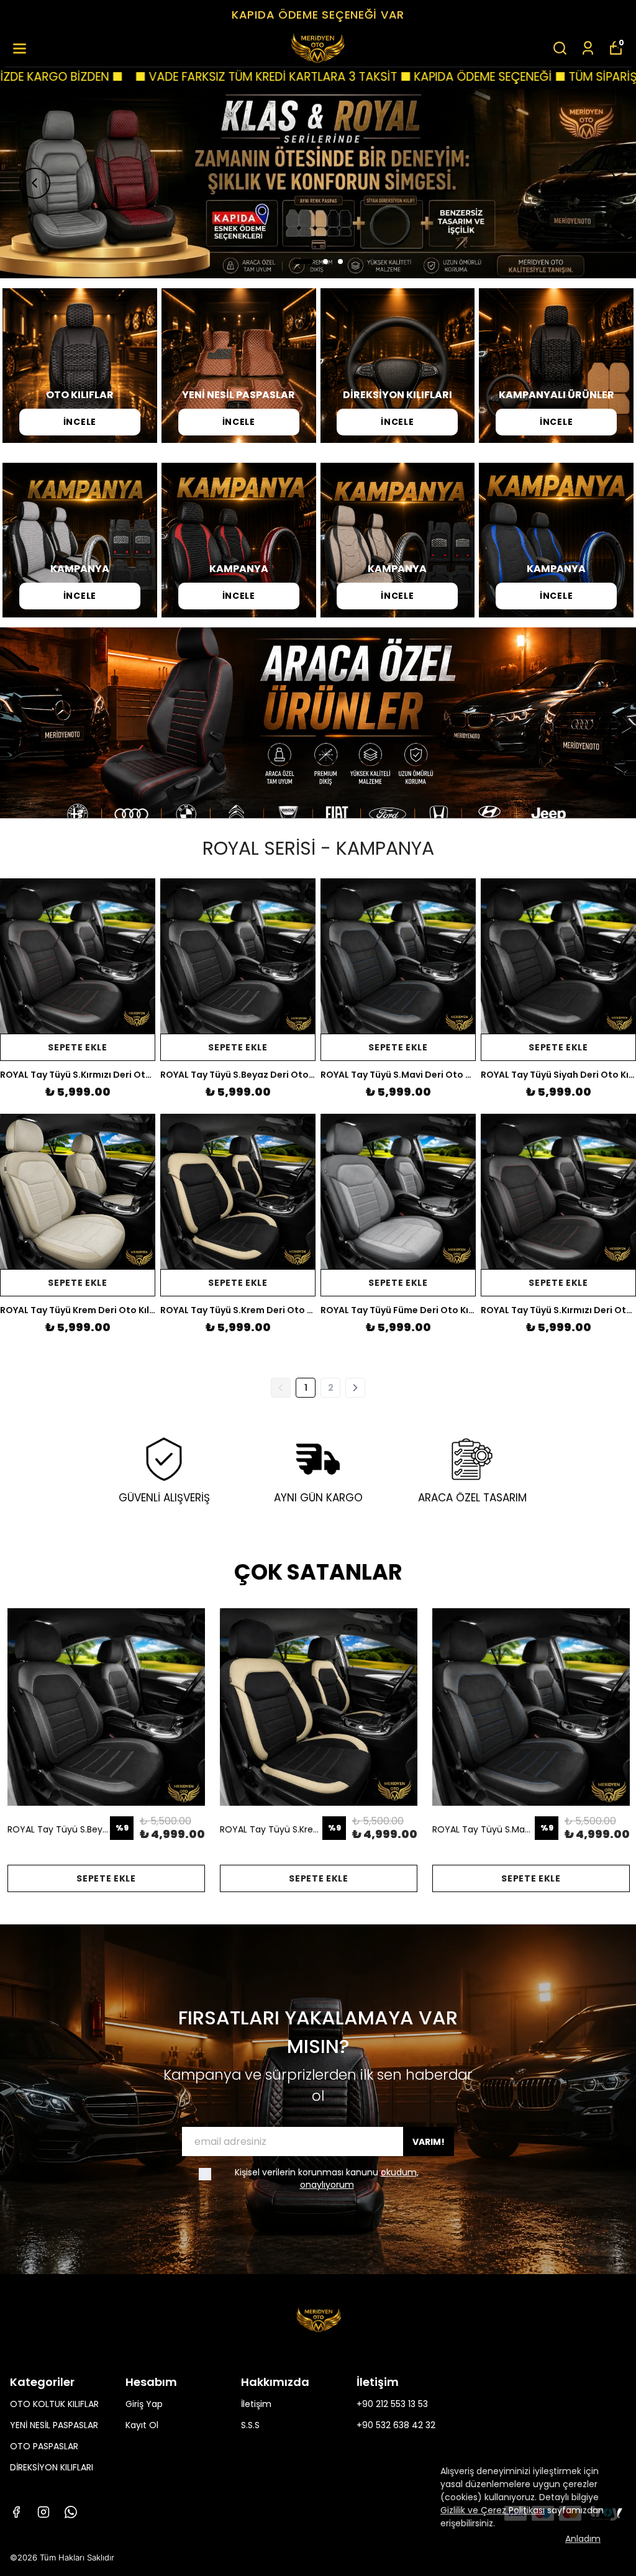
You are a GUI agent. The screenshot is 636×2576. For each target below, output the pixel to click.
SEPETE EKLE (78, 1047)
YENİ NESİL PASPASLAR (54, 2425)
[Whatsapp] (71, 2512)
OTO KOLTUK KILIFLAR (54, 2404)
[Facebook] (16, 2512)
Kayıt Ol (142, 2425)
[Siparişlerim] (588, 48)
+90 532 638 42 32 (396, 2425)
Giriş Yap (144, 2404)
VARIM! (429, 2142)
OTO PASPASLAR (44, 2446)
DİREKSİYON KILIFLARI (52, 2467)
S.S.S (250, 2425)
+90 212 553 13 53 (392, 2404)
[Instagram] (43, 2512)
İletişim (256, 2404)
